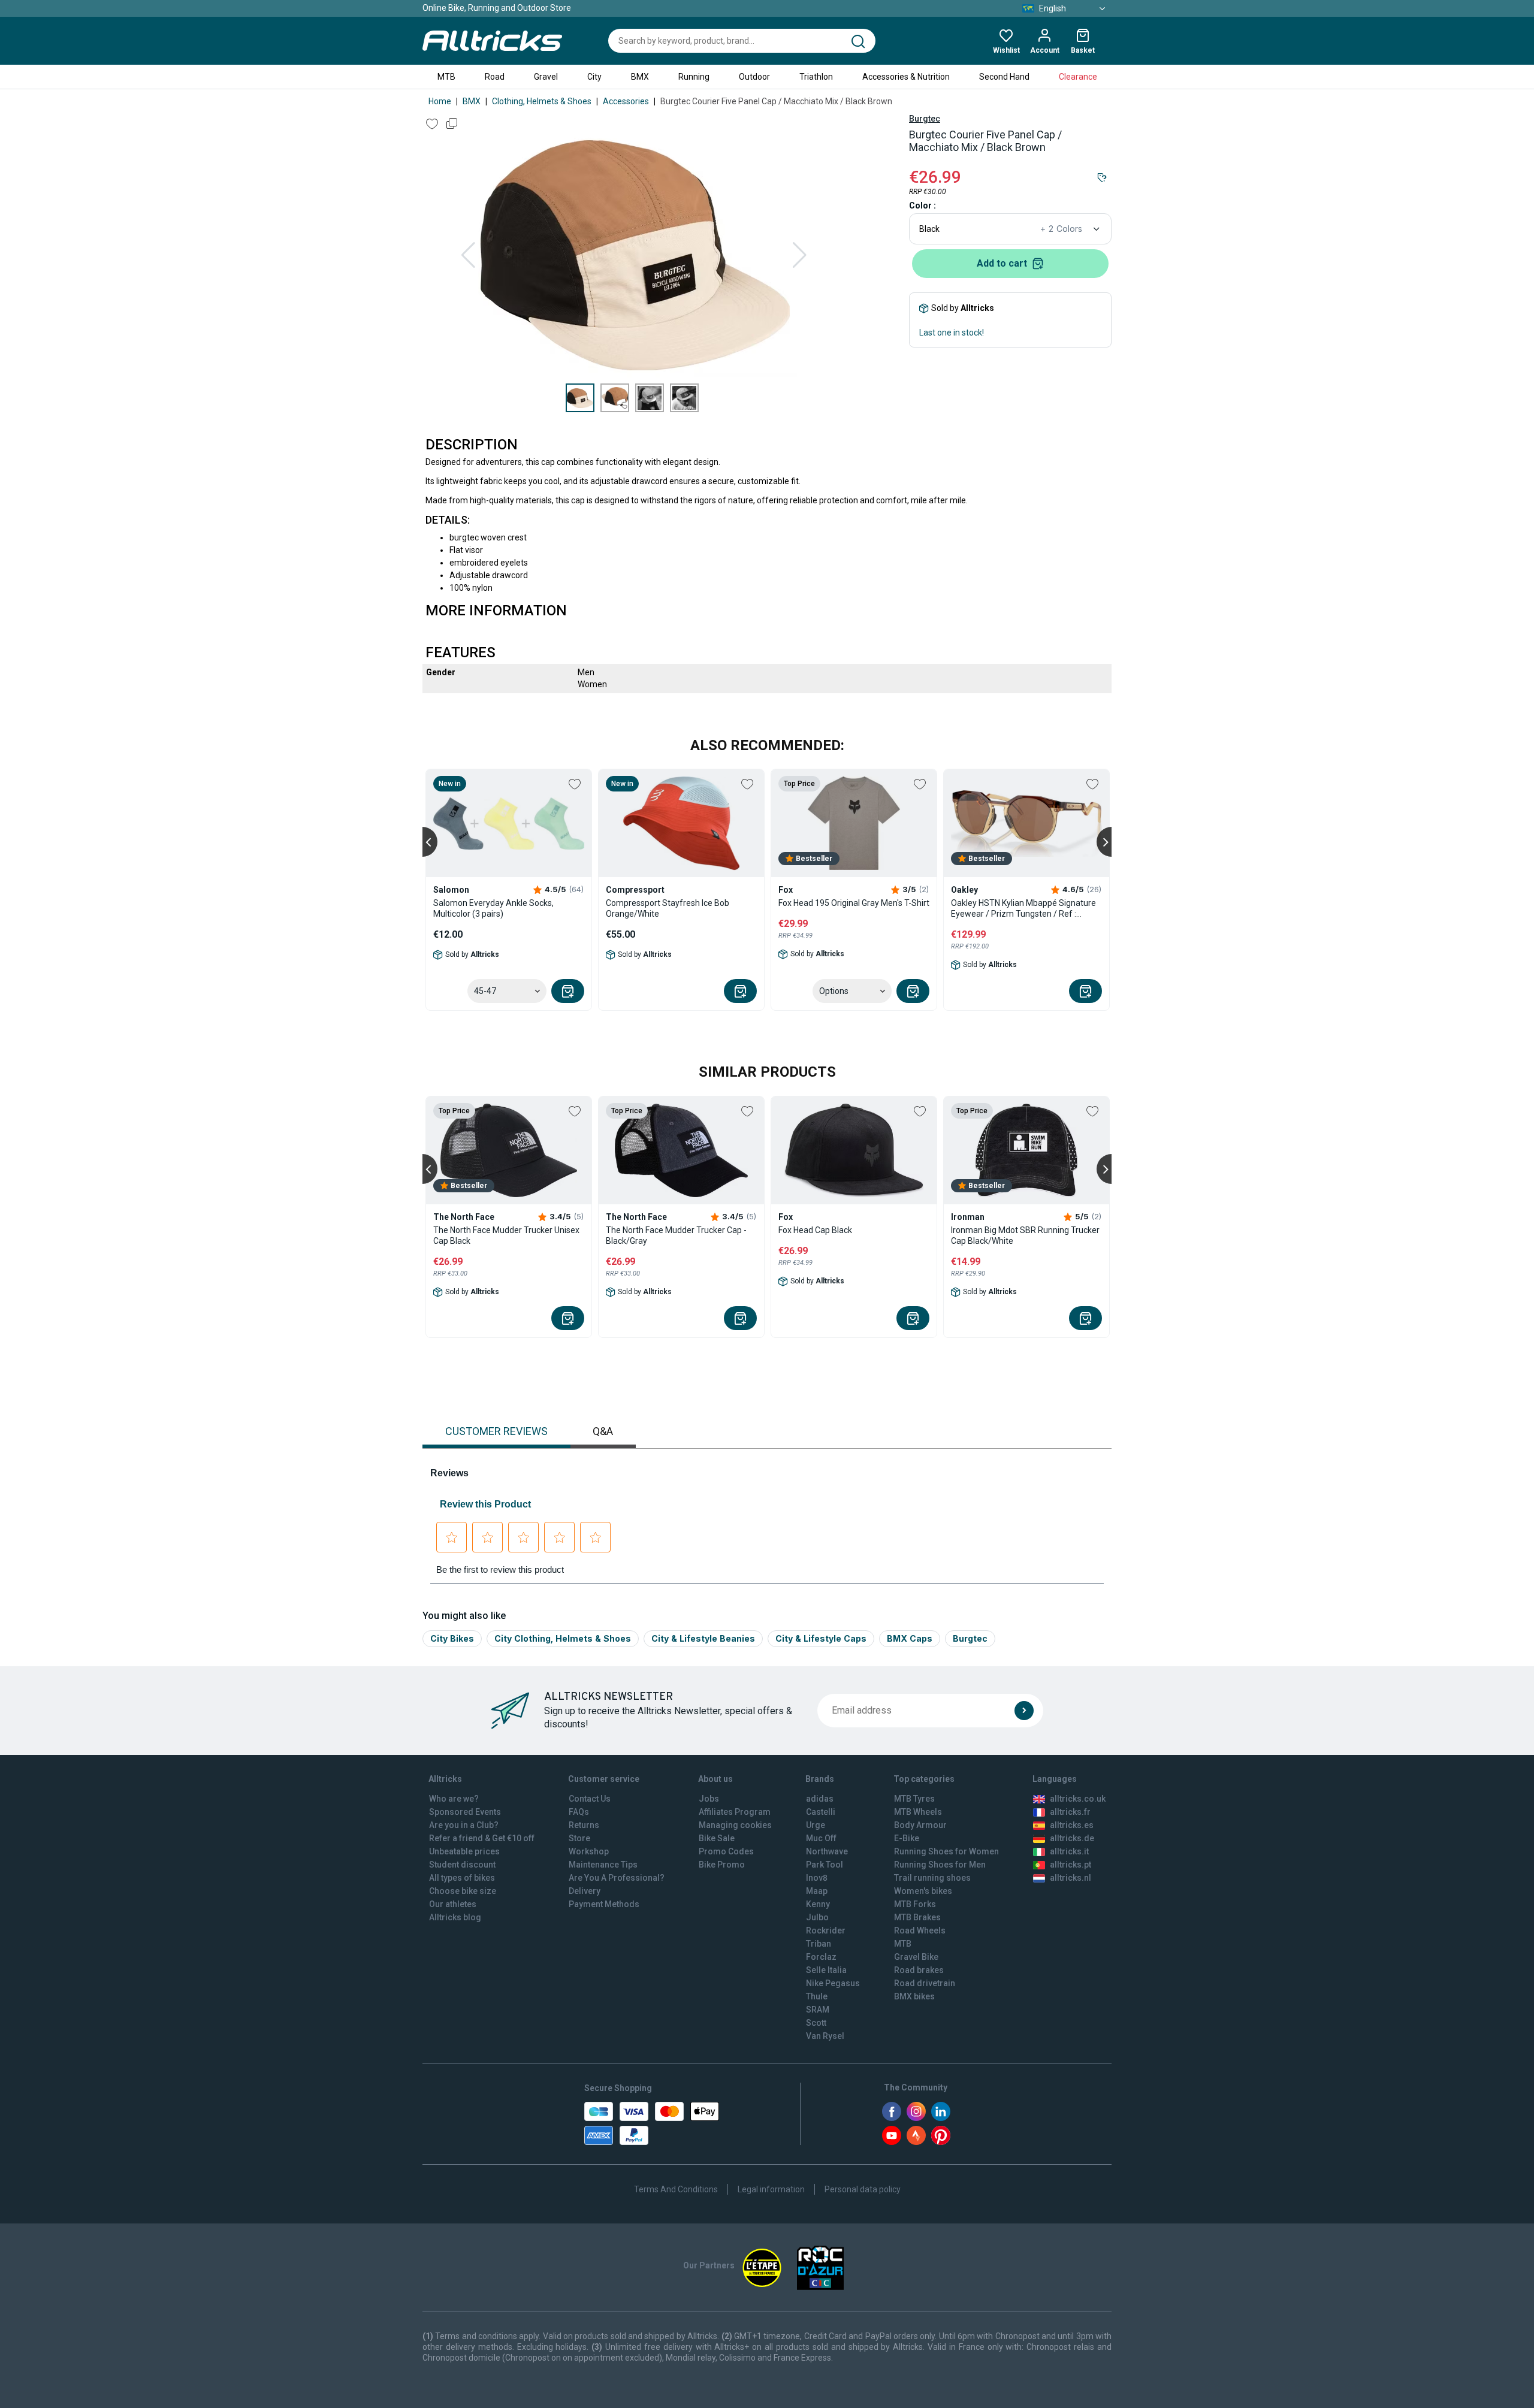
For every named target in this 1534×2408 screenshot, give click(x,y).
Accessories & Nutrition (906, 77)
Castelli (821, 1812)
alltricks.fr (1070, 1812)
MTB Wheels (918, 1812)
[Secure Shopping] (652, 2123)
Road (495, 77)
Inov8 (817, 1878)
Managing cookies (735, 1825)
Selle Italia (826, 1970)
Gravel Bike (916, 1957)
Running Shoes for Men (940, 1865)
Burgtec (925, 119)
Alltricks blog (455, 1917)
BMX (640, 77)
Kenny (818, 1904)
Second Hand (1004, 77)
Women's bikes (923, 1891)
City (594, 77)
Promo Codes (726, 1851)
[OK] (1024, 1711)
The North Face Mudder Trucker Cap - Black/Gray (676, 1235)
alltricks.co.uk (1078, 1799)
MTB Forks (915, 1904)
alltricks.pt (1071, 1865)
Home (440, 101)
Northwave (827, 1851)
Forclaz (821, 1957)
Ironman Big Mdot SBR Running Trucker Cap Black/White (1025, 1235)
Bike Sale (717, 1838)
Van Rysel (825, 2036)
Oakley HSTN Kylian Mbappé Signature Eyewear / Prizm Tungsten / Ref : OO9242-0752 (1023, 909)
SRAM (818, 2010)
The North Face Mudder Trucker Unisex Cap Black (506, 1235)
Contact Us (590, 1799)
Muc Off (821, 1838)
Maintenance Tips (603, 1865)
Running (694, 77)
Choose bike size (463, 1891)
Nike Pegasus (833, 1983)
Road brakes (919, 1970)
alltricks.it (1069, 1851)
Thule (817, 1996)
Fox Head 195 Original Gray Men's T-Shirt (854, 903)
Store (579, 1838)
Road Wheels (920, 1930)
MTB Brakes (917, 1917)
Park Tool (825, 1865)
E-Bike (907, 1838)
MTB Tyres (914, 1799)
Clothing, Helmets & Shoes (542, 101)
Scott (816, 2023)
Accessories (626, 101)
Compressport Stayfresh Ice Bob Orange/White (668, 908)
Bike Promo (722, 1865)
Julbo (817, 1917)
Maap (817, 1891)
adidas (820, 1799)
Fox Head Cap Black (815, 1230)
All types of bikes (462, 1878)
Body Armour (920, 1825)
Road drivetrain (925, 1983)
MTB (446, 77)
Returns (584, 1825)
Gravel (546, 77)
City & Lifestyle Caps (821, 1638)
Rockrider (826, 1930)
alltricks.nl (1071, 1878)
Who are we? (454, 1799)
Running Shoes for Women (946, 1851)
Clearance (1078, 77)
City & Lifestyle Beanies (703, 1638)
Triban (819, 1944)
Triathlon (816, 77)
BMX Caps (910, 1638)
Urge (816, 1825)
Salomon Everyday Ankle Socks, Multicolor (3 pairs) (493, 908)
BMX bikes (914, 1996)
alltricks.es (1072, 1825)
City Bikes (452, 1638)
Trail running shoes (932, 1878)
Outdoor (754, 77)
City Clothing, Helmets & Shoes (563, 1638)
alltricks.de (1072, 1838)
